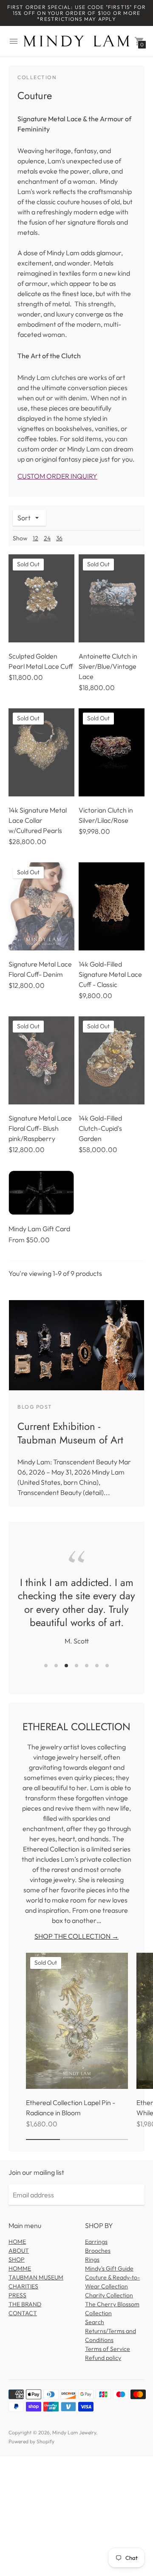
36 (59, 538)
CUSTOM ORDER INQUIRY (57, 476)
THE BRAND (25, 2304)
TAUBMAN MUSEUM (36, 2277)
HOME (17, 2242)
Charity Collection (109, 2295)
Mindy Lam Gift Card (39, 1229)
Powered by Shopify (31, 2441)
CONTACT (23, 2313)
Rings (92, 2259)
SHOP (17, 2259)
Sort (24, 518)
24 (47, 538)
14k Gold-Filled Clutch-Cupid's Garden (100, 1128)
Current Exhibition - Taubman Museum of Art (70, 1433)
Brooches (98, 2251)
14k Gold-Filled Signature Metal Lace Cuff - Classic (110, 974)
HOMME (20, 2268)
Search (95, 2322)
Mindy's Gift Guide (109, 2268)
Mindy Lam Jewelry (74, 2432)
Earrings (96, 2242)
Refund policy (103, 2358)
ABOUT (19, 2251)
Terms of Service (108, 2349)
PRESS (17, 2295)
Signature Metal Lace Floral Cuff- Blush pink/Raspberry (40, 1128)
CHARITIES (23, 2286)
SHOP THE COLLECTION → (76, 1936)
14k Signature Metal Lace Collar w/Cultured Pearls (38, 820)
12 (35, 538)
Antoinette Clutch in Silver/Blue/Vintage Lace (108, 666)
